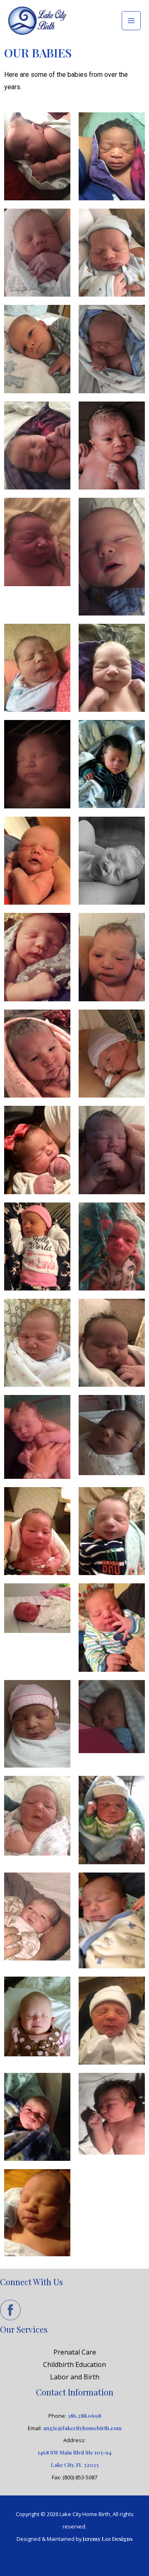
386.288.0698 (84, 2416)
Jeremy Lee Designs (108, 2539)
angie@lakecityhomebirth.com (82, 2428)
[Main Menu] (131, 21)
